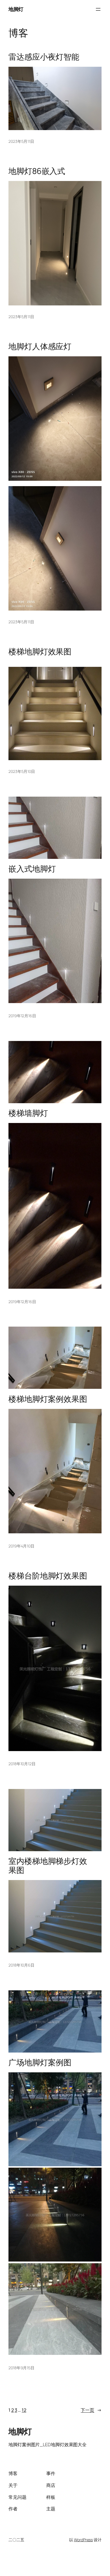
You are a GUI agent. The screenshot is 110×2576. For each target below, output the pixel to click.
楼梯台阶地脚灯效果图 (48, 1576)
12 (24, 2410)
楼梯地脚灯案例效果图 (48, 1399)
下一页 (91, 2410)
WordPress (83, 2540)
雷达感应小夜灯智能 (44, 57)
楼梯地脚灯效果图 (40, 652)
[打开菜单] (98, 9)
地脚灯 (16, 9)
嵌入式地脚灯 (32, 869)
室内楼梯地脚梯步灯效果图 (48, 1866)
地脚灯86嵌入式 (37, 171)
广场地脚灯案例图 (40, 2062)
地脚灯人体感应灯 (40, 346)
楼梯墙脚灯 (28, 1113)
